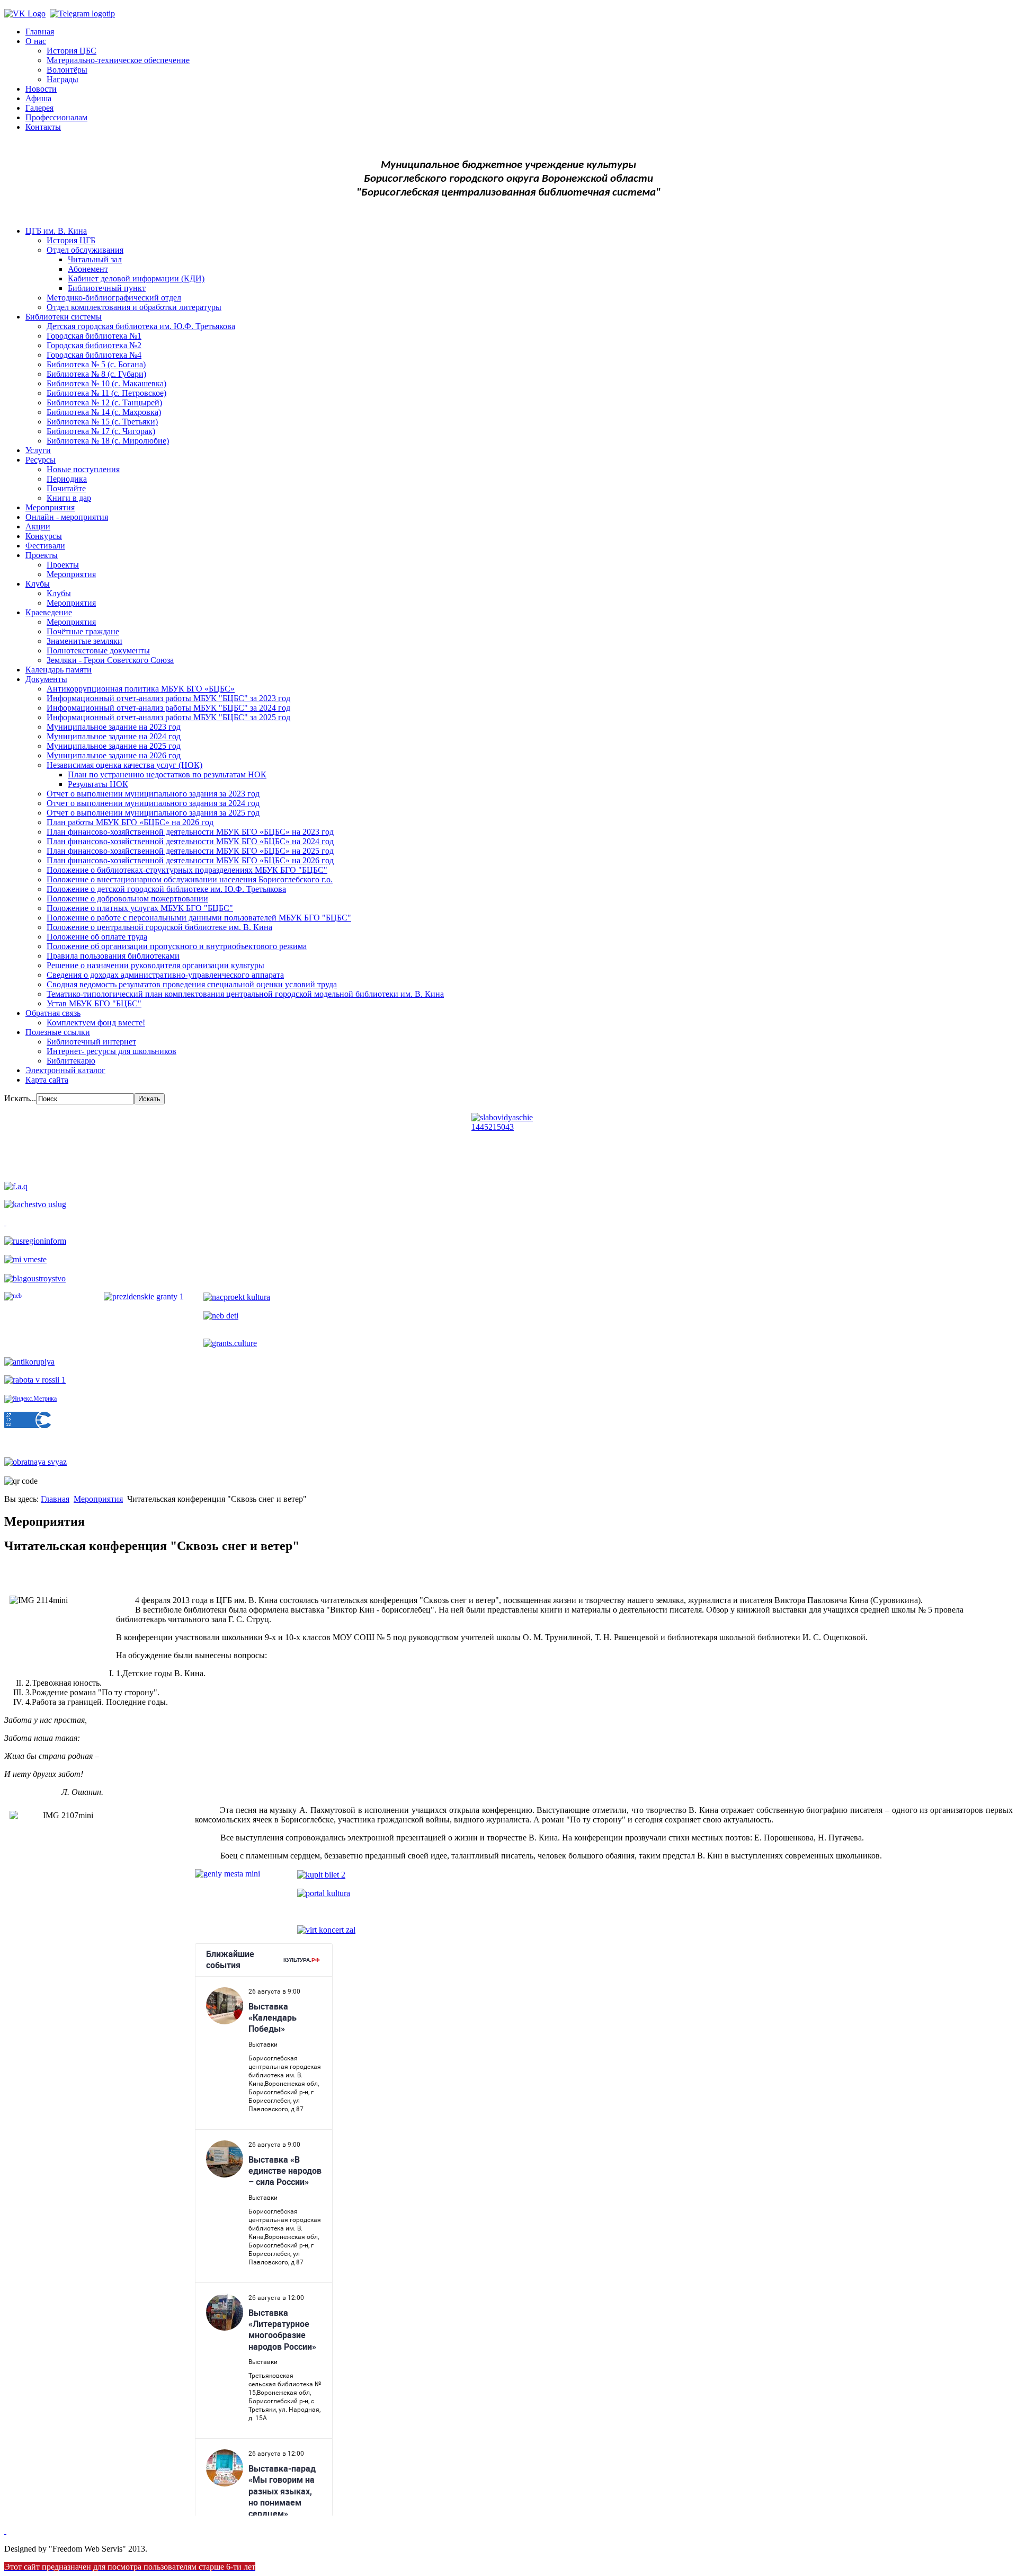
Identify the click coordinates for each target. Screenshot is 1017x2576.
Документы (46, 679)
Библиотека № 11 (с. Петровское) (106, 393)
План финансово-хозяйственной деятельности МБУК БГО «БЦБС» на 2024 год (190, 841)
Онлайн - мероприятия (67, 517)
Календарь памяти (59, 670)
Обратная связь (53, 1013)
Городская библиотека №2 (94, 345)
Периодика (67, 479)
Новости (41, 89)
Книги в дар (69, 498)
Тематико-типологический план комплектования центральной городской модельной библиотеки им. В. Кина (245, 994)
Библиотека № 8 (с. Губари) (96, 374)
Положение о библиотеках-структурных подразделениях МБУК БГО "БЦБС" (187, 870)
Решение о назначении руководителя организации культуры (155, 965)
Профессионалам (56, 117)
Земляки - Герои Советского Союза (110, 660)
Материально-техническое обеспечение (118, 60)
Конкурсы (44, 536)
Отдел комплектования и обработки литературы (134, 307)
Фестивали (45, 546)
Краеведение (49, 612)
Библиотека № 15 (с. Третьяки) (102, 422)
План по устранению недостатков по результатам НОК (167, 774)
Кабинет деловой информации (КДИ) (136, 278)
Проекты (42, 555)
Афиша (38, 98)
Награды (63, 79)
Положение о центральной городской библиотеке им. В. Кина (159, 927)
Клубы (38, 584)
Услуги (38, 450)
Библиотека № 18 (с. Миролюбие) (108, 441)
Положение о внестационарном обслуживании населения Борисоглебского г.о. (190, 879)
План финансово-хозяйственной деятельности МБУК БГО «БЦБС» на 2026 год (190, 860)
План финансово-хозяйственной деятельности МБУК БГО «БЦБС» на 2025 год (190, 851)
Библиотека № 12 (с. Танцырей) (104, 402)
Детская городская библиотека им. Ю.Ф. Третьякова (141, 326)
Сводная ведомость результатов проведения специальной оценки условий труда (192, 984)
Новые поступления (83, 469)
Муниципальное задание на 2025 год (114, 746)
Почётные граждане (83, 631)
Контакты (43, 127)
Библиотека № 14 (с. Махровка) (104, 412)
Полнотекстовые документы (98, 650)
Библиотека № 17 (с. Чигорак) (101, 431)
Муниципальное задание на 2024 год (114, 736)
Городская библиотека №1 (94, 336)
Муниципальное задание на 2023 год (114, 727)
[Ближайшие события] (5, 2531)
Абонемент (88, 269)
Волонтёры (67, 70)
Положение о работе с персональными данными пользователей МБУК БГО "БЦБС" (199, 918)
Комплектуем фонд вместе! (96, 1023)
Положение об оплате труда (97, 937)
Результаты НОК (98, 784)
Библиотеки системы (64, 317)
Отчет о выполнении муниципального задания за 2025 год (153, 813)
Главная (40, 32)
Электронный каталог (65, 1070)
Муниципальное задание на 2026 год (114, 755)
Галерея (39, 108)
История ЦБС (72, 51)
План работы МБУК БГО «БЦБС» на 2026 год (130, 822)
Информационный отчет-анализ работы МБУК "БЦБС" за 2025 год (168, 717)
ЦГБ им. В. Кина (56, 231)
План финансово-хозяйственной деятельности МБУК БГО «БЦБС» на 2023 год (190, 832)
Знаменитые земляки (84, 641)
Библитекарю (71, 1061)
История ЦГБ (71, 240)
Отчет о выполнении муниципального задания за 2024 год (153, 803)
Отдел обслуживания (85, 250)
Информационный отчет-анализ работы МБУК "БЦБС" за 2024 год (168, 708)
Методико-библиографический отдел (114, 298)
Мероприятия (50, 507)
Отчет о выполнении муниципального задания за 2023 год (153, 794)
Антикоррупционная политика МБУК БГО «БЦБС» (141, 689)
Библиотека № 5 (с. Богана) (96, 364)
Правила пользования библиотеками (113, 956)
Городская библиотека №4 (94, 355)
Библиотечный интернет (91, 1042)
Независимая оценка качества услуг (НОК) (124, 765)
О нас (36, 41)
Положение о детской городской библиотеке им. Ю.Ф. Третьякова (166, 889)
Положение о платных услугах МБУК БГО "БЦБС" (140, 908)
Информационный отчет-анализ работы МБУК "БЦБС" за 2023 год (168, 698)
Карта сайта (47, 1080)
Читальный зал (95, 259)
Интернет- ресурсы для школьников (111, 1051)
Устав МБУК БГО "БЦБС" (94, 1003)
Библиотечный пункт (107, 288)
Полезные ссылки (58, 1032)
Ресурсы (41, 460)
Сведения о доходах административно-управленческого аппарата (165, 975)
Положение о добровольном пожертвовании (127, 898)
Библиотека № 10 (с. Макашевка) (106, 383)
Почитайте (66, 488)
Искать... (20, 1098)
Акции (38, 526)
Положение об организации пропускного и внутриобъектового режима (177, 946)
